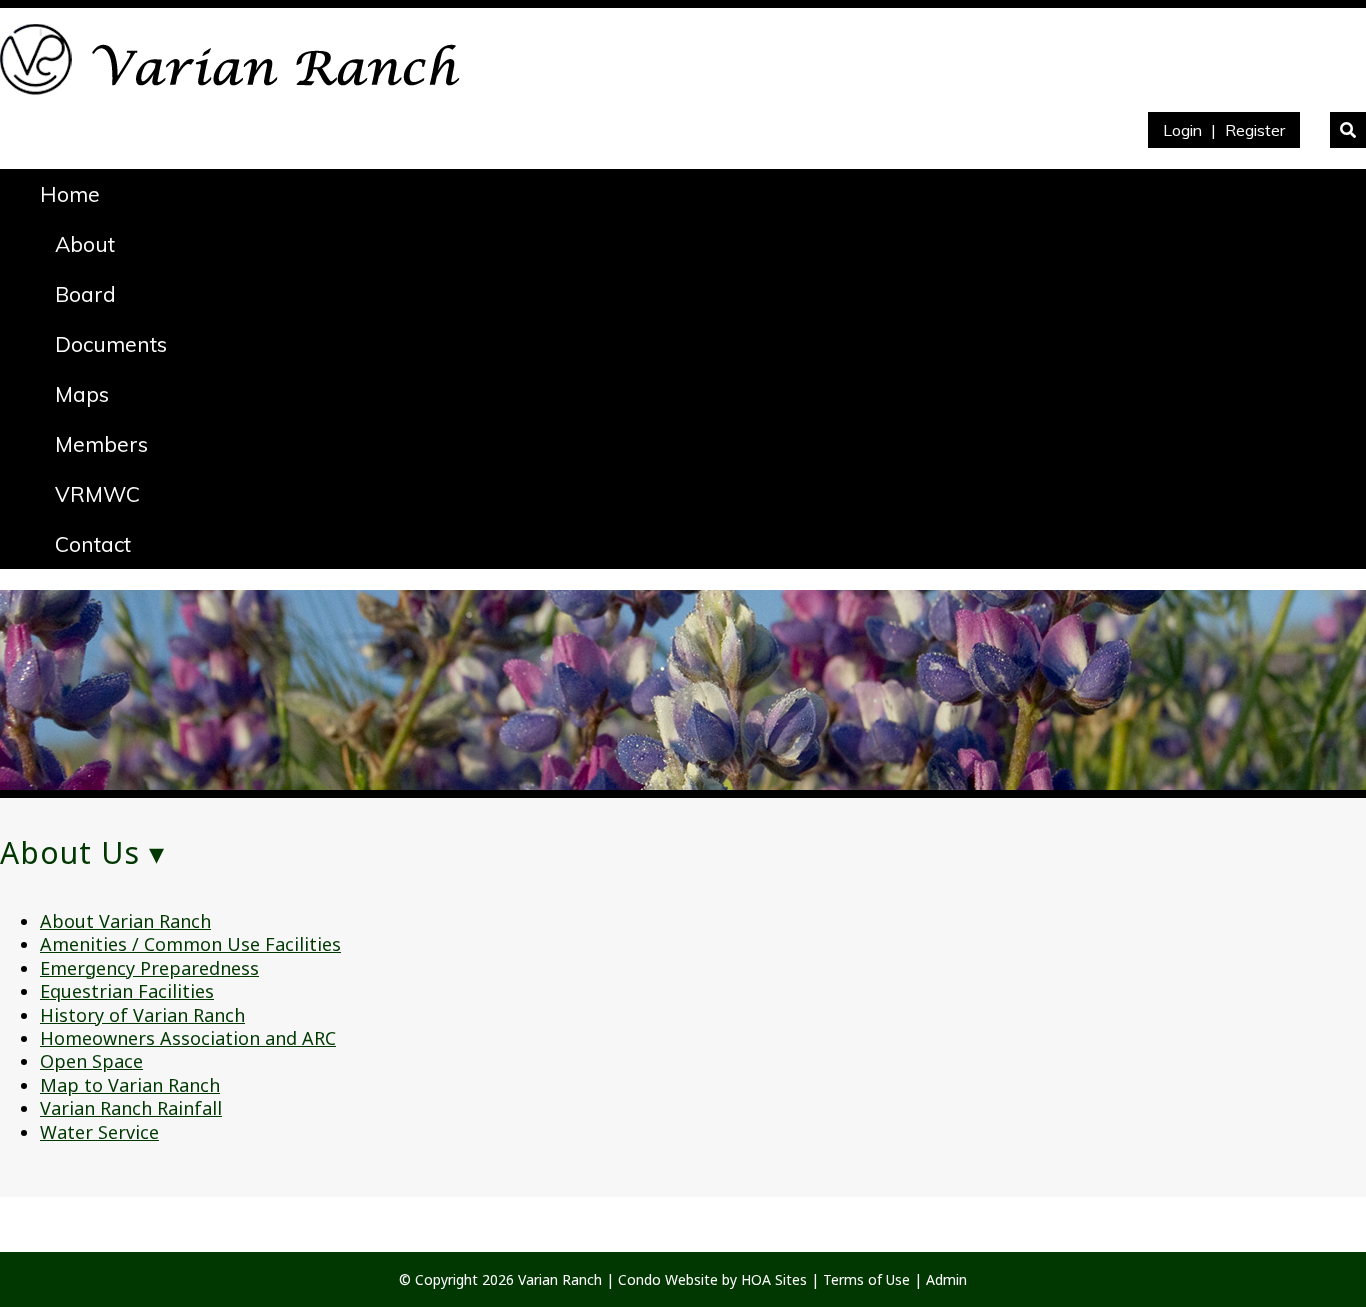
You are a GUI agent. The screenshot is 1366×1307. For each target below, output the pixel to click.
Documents (111, 344)
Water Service (99, 1132)
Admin (946, 1279)
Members (101, 444)
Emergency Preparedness (149, 968)
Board (85, 294)
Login (1182, 130)
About (85, 244)
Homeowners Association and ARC (188, 1038)
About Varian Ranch (125, 921)
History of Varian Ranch (142, 1015)
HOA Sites (774, 1279)
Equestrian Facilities (127, 991)
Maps (82, 394)
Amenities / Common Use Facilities (190, 944)
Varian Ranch (560, 1279)
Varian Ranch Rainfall (131, 1108)
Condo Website (668, 1279)
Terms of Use (866, 1279)
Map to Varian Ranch (130, 1085)
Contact (93, 544)
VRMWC (97, 494)
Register (1255, 130)
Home (70, 194)
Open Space (91, 1061)
